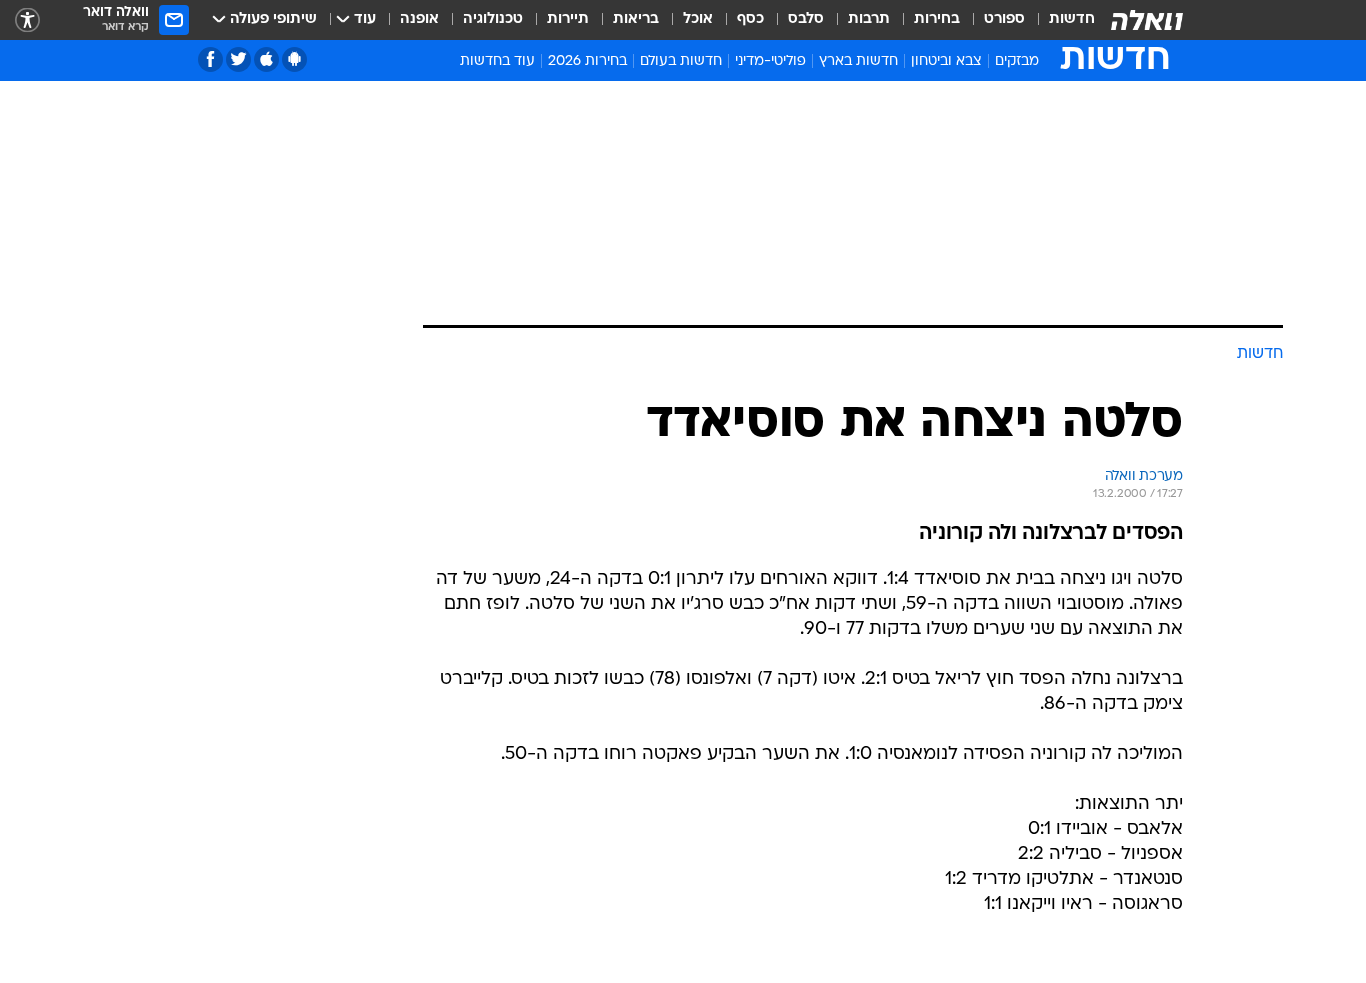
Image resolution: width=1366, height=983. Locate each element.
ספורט (1004, 19)
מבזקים (1017, 61)
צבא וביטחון (946, 61)
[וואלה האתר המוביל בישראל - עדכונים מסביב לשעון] (1147, 20)
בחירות (937, 19)
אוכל (698, 19)
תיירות (568, 19)
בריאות (636, 19)
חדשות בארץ (858, 61)
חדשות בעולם (681, 61)
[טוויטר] (238, 59)
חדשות (1072, 19)
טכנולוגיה (493, 19)
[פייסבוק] (210, 59)
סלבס (806, 19)
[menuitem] (1060, 20)
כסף (750, 19)
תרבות (869, 19)
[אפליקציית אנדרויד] (294, 59)
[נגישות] (27, 20)
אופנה (419, 19)
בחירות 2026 (587, 61)
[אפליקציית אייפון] (266, 59)
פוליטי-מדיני (770, 61)
